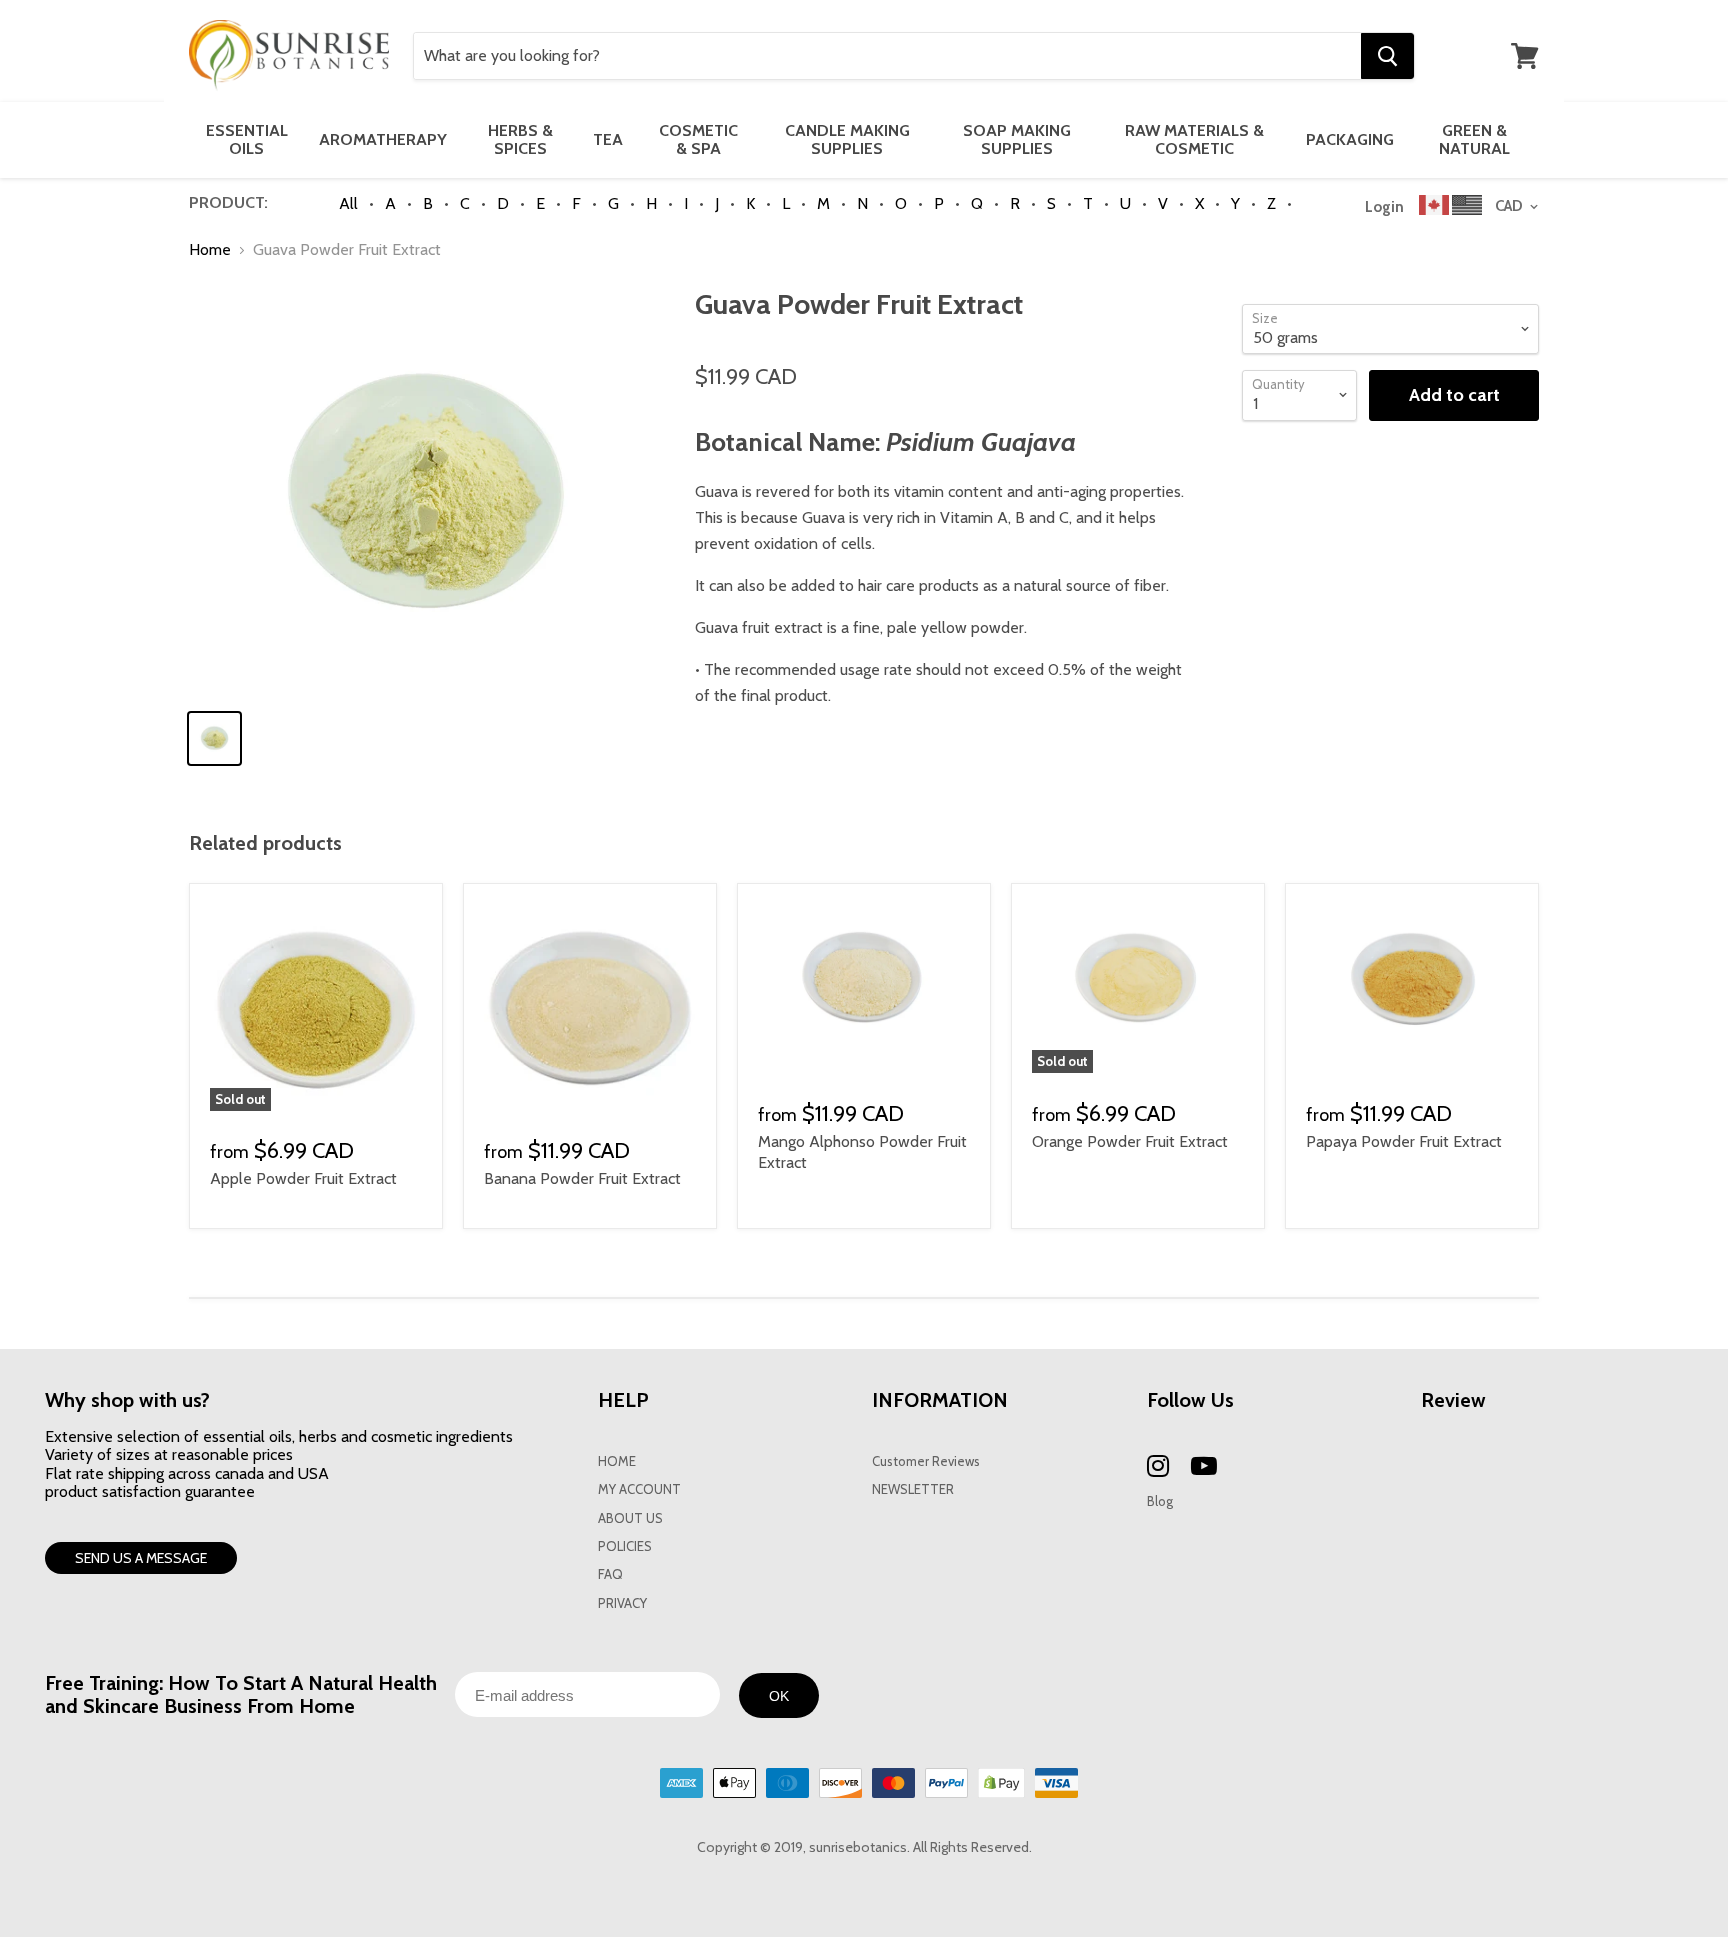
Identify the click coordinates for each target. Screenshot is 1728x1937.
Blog (1160, 1501)
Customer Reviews (926, 1461)
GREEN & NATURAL (1474, 139)
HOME (617, 1461)
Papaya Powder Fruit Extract (1404, 1141)
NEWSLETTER (913, 1489)
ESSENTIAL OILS (247, 139)
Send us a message (141, 1558)
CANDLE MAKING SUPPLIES (847, 139)
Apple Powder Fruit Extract (303, 1178)
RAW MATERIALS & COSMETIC (1194, 139)
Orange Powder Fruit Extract (1130, 1141)
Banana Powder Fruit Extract (582, 1178)
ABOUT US (630, 1518)
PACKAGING (1350, 139)
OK (779, 1696)
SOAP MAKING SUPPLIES (1017, 139)
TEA (608, 139)
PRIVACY (622, 1603)
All (348, 203)
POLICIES (625, 1546)
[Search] (1387, 56)
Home (210, 250)
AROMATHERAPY (383, 139)
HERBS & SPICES (520, 139)
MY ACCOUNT (639, 1489)
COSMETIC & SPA (698, 139)
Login (1384, 207)
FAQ (610, 1574)
